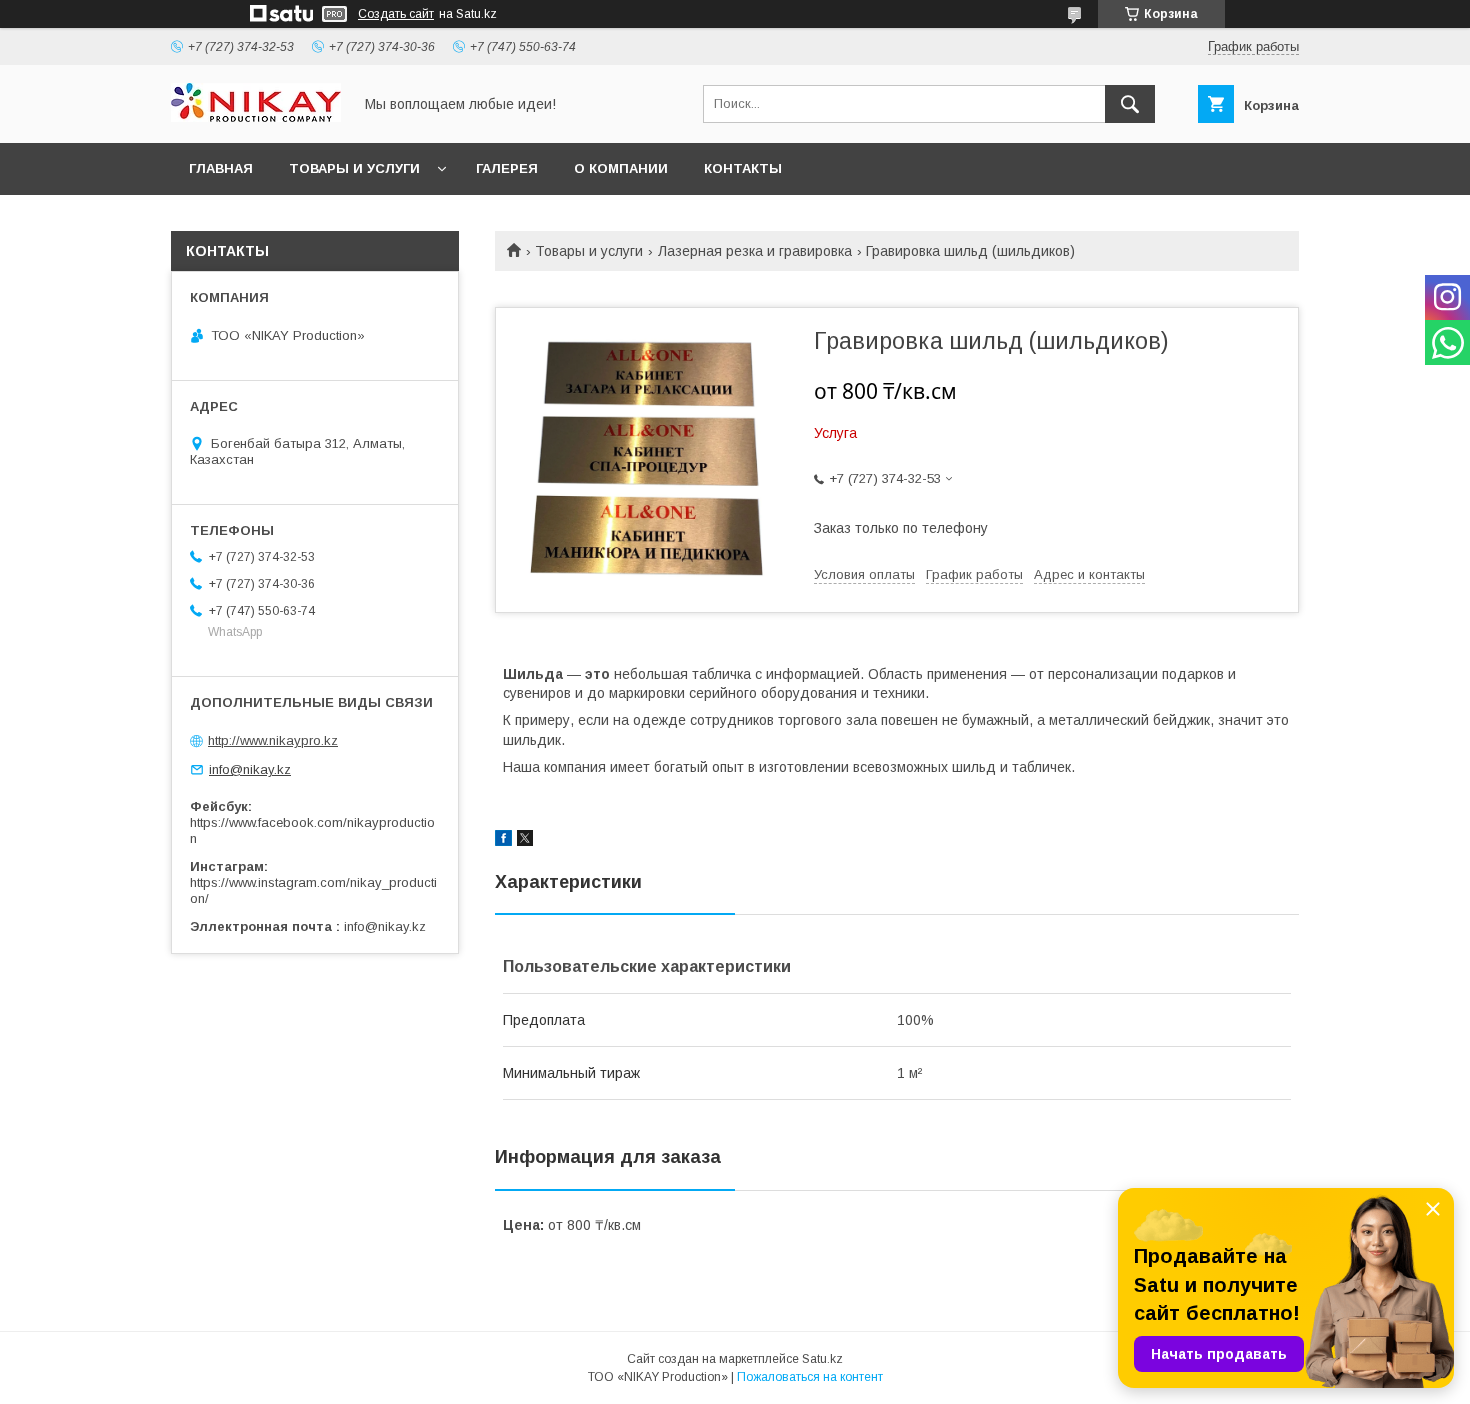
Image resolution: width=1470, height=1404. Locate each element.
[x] (525, 841)
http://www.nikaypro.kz (273, 740)
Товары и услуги (589, 251)
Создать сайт (396, 14)
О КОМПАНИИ (621, 168)
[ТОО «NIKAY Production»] (256, 117)
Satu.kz (822, 1359)
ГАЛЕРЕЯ (507, 168)
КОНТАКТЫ (743, 168)
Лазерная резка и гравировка (755, 251)
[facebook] (503, 841)
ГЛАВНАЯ (221, 168)
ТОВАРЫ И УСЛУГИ (354, 168)
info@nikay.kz (250, 769)
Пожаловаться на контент (810, 1377)
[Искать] (1130, 104)
